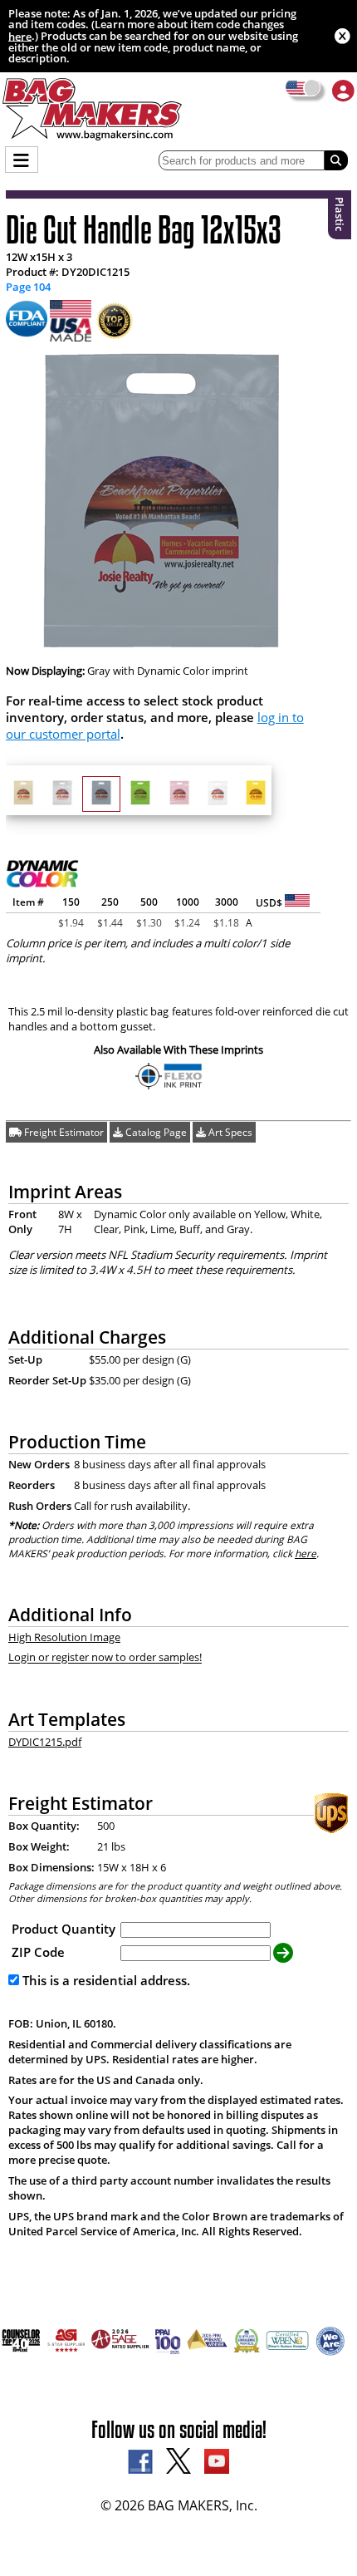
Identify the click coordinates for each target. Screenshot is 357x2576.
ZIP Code (38, 1952)
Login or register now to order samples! (105, 1658)
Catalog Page (155, 1132)
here (20, 36)
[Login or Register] (343, 90)
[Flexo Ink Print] (171, 1086)
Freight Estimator (63, 1132)
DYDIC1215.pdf (45, 1742)
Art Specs (229, 1132)
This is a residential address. (105, 1980)
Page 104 (28, 287)
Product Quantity (64, 1929)
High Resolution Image (64, 1637)
